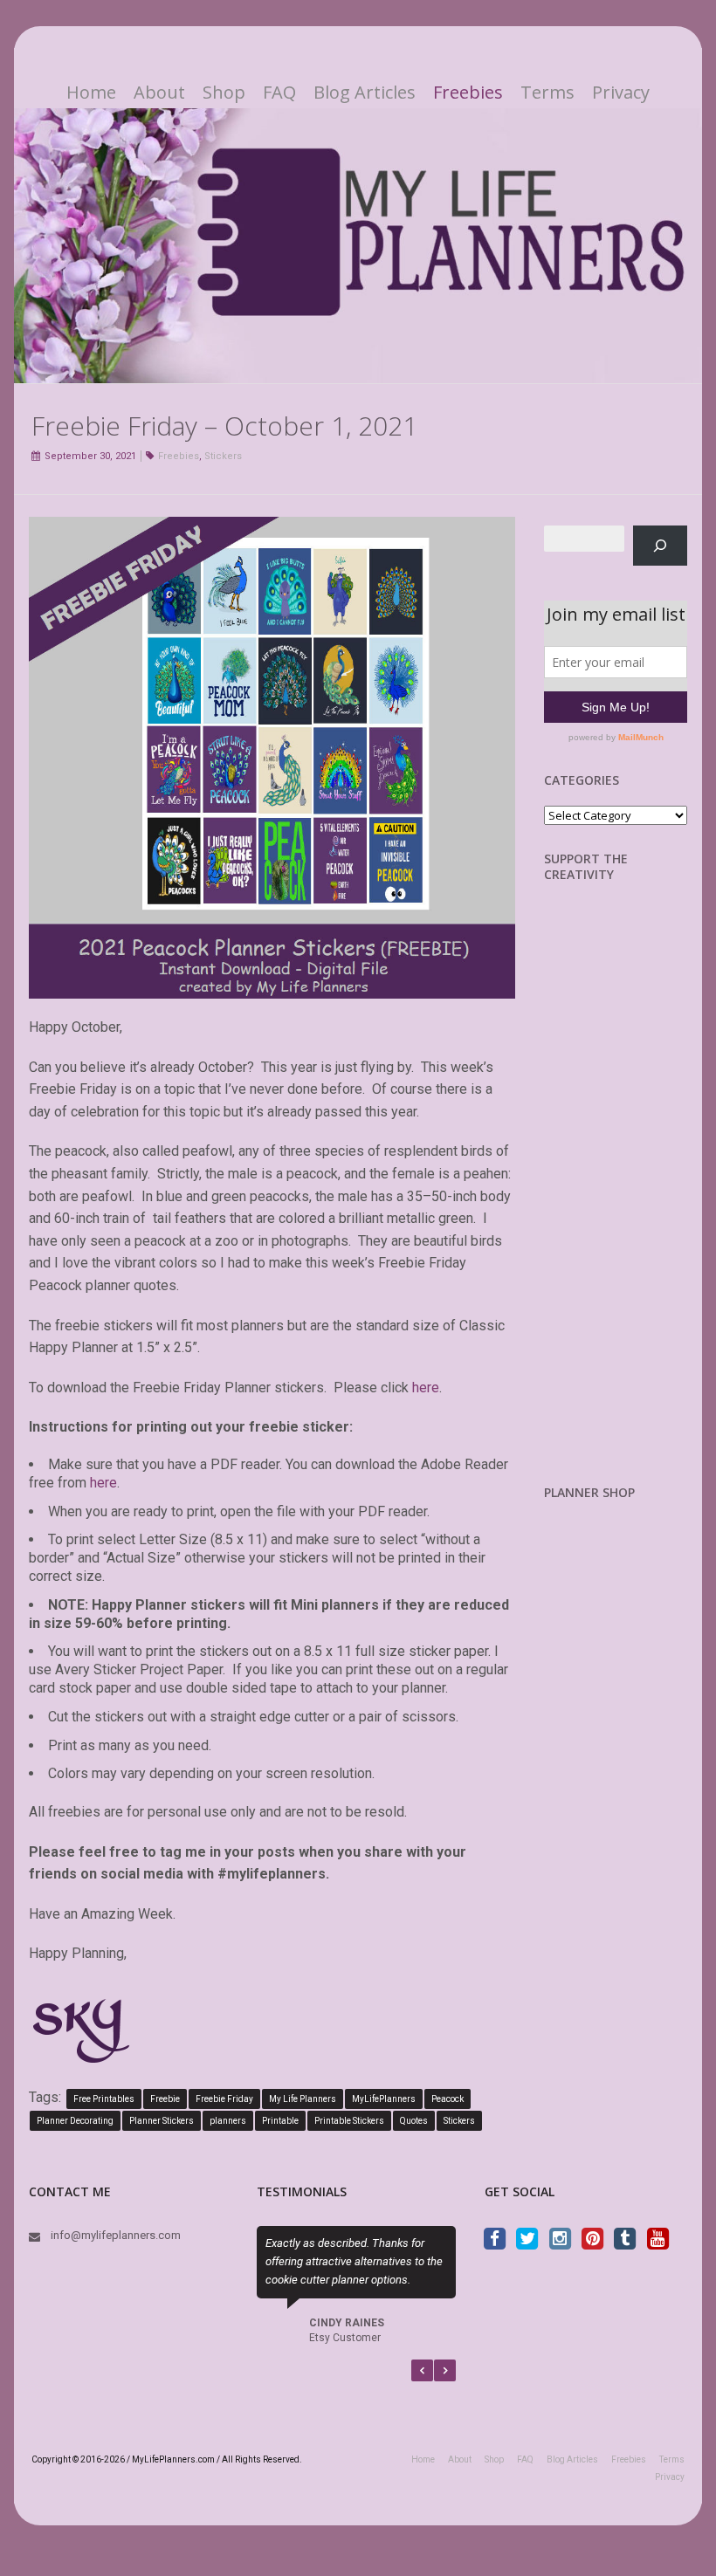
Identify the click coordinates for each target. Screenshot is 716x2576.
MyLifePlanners (384, 2099)
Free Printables (104, 2099)
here (426, 1388)
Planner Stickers (162, 2121)
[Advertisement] (630, 1197)
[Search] (661, 545)
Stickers (223, 456)
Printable (280, 2121)
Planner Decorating (75, 2121)
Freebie (165, 2099)
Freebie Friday (224, 2099)
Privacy (621, 93)
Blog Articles (365, 93)
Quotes (414, 2121)
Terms (547, 93)
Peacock (447, 2099)
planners (228, 2121)
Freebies (468, 93)
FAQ (279, 93)
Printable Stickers (349, 2121)
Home (91, 93)
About (159, 93)
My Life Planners (303, 2099)
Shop (224, 93)
